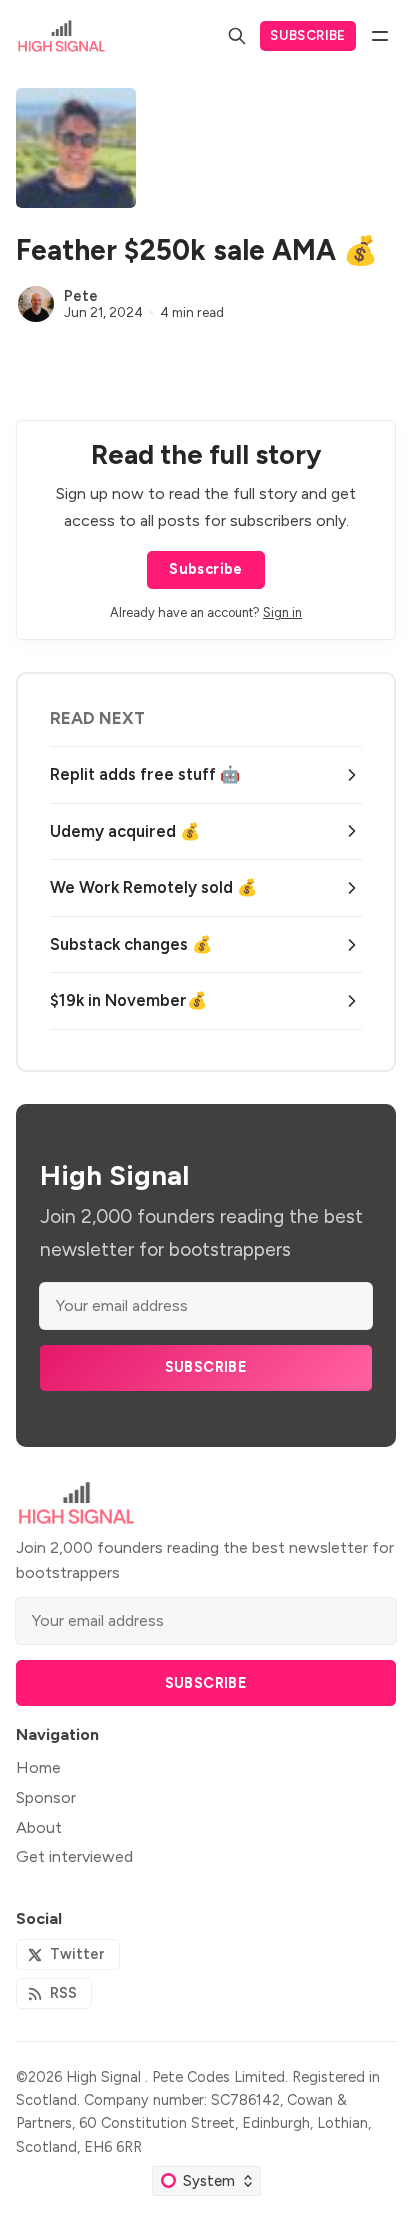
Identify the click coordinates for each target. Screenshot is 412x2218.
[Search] (237, 36)
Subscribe (308, 35)
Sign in (282, 612)
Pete (81, 296)
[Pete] (36, 304)
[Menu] (380, 36)
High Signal (105, 2077)
